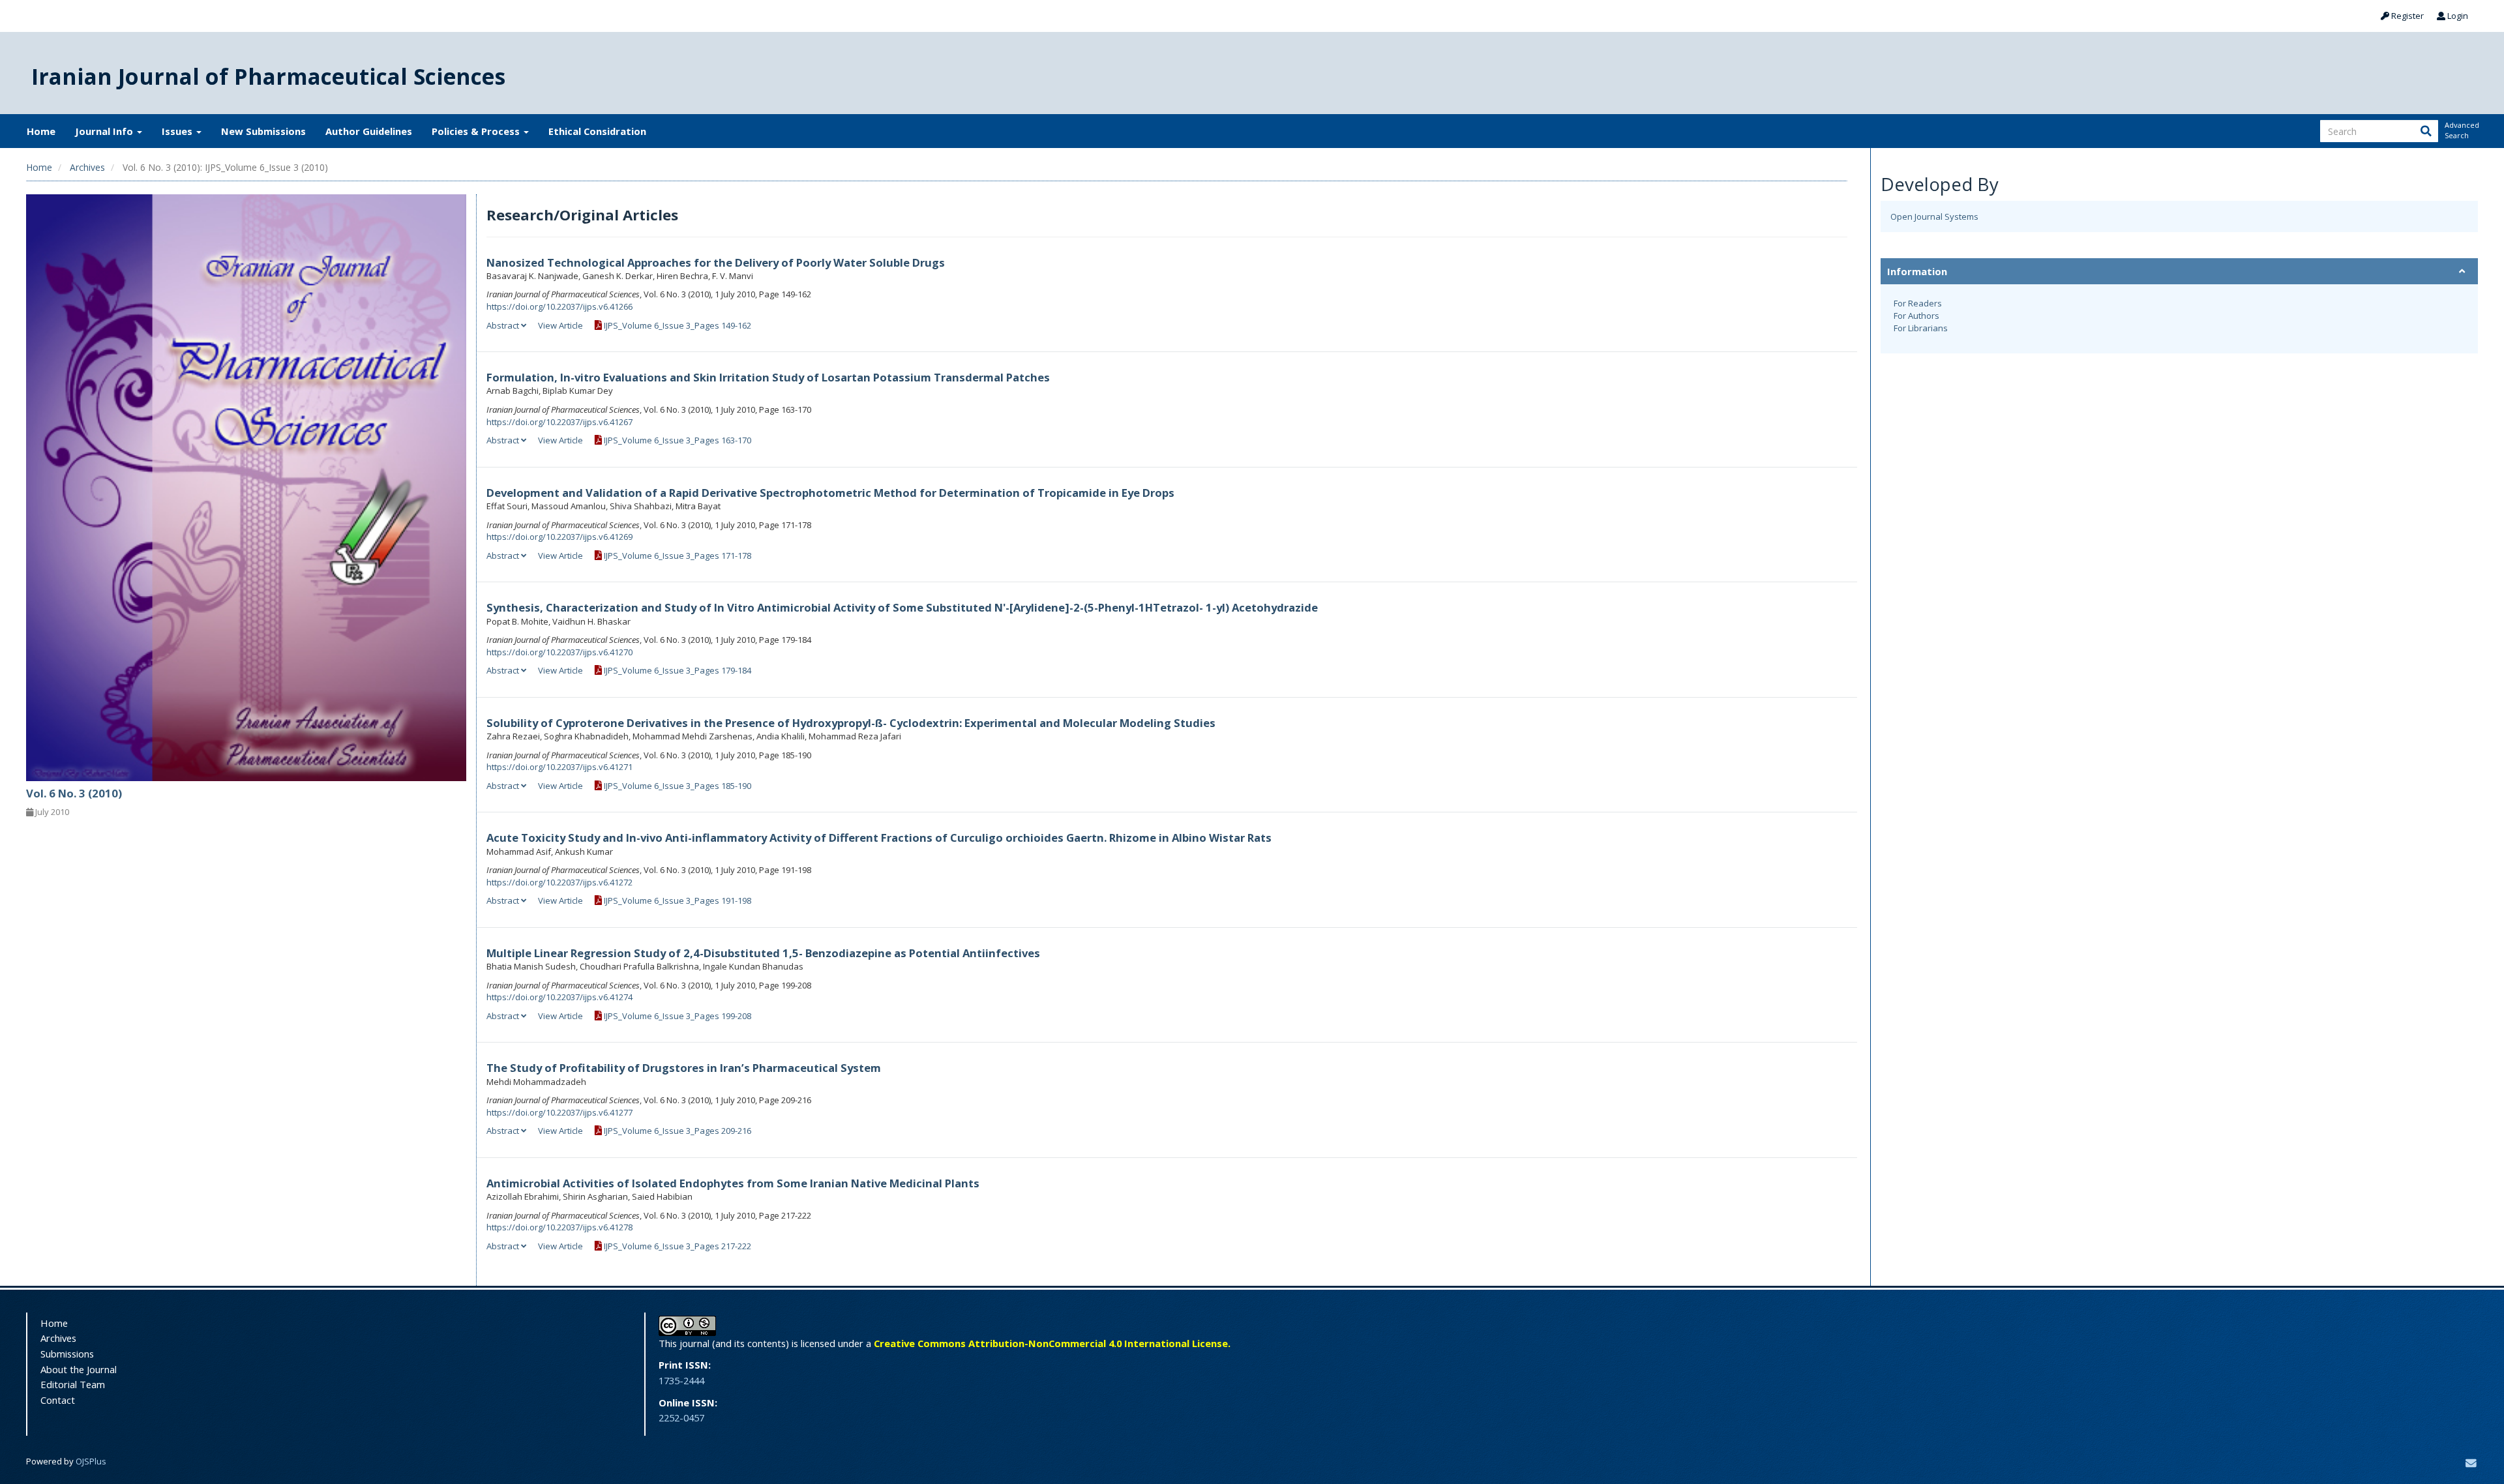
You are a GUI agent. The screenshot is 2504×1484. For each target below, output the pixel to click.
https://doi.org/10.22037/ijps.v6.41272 (559, 882)
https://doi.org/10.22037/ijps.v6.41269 (559, 537)
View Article (560, 325)
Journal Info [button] (105, 131)
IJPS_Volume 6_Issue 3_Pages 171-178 (677, 556)
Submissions (67, 1354)
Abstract (504, 325)
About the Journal (79, 1369)
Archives (87, 167)
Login (2457, 16)
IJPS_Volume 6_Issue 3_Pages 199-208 (677, 1016)
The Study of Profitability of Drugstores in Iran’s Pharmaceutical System (684, 1068)
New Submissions (263, 131)
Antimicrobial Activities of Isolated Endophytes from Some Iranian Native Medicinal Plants (733, 1183)
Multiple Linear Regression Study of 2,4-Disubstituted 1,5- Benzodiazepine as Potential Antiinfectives (763, 953)
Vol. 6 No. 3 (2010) (74, 793)
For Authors (1916, 316)
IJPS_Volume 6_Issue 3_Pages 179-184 (677, 670)
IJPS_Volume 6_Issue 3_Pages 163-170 (677, 440)
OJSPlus (91, 1461)
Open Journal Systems (1934, 216)
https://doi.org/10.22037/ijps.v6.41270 (559, 652)
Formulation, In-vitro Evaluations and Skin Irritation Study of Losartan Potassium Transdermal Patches (768, 377)
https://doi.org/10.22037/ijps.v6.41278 (559, 1227)
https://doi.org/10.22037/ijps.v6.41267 (559, 422)
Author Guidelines (369, 131)
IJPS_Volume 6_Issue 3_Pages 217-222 (677, 1246)
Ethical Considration (597, 131)
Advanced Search (2461, 130)
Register (2407, 16)
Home (41, 131)
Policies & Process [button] (477, 131)
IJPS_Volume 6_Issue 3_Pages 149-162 (677, 325)
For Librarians (1921, 328)
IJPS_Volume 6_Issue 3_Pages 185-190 (677, 786)
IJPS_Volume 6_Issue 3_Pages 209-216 (677, 1131)
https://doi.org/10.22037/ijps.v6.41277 (559, 1112)
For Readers (1918, 303)
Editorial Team (73, 1384)
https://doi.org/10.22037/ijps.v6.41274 (559, 997)
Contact (58, 1400)
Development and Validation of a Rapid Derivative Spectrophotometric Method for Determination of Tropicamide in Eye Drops (830, 493)
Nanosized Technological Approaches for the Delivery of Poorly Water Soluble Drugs (716, 262)
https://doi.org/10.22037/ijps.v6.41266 (559, 306)
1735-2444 (681, 1380)
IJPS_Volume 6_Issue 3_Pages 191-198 (677, 900)
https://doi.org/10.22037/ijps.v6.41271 (559, 767)
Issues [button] (178, 131)
